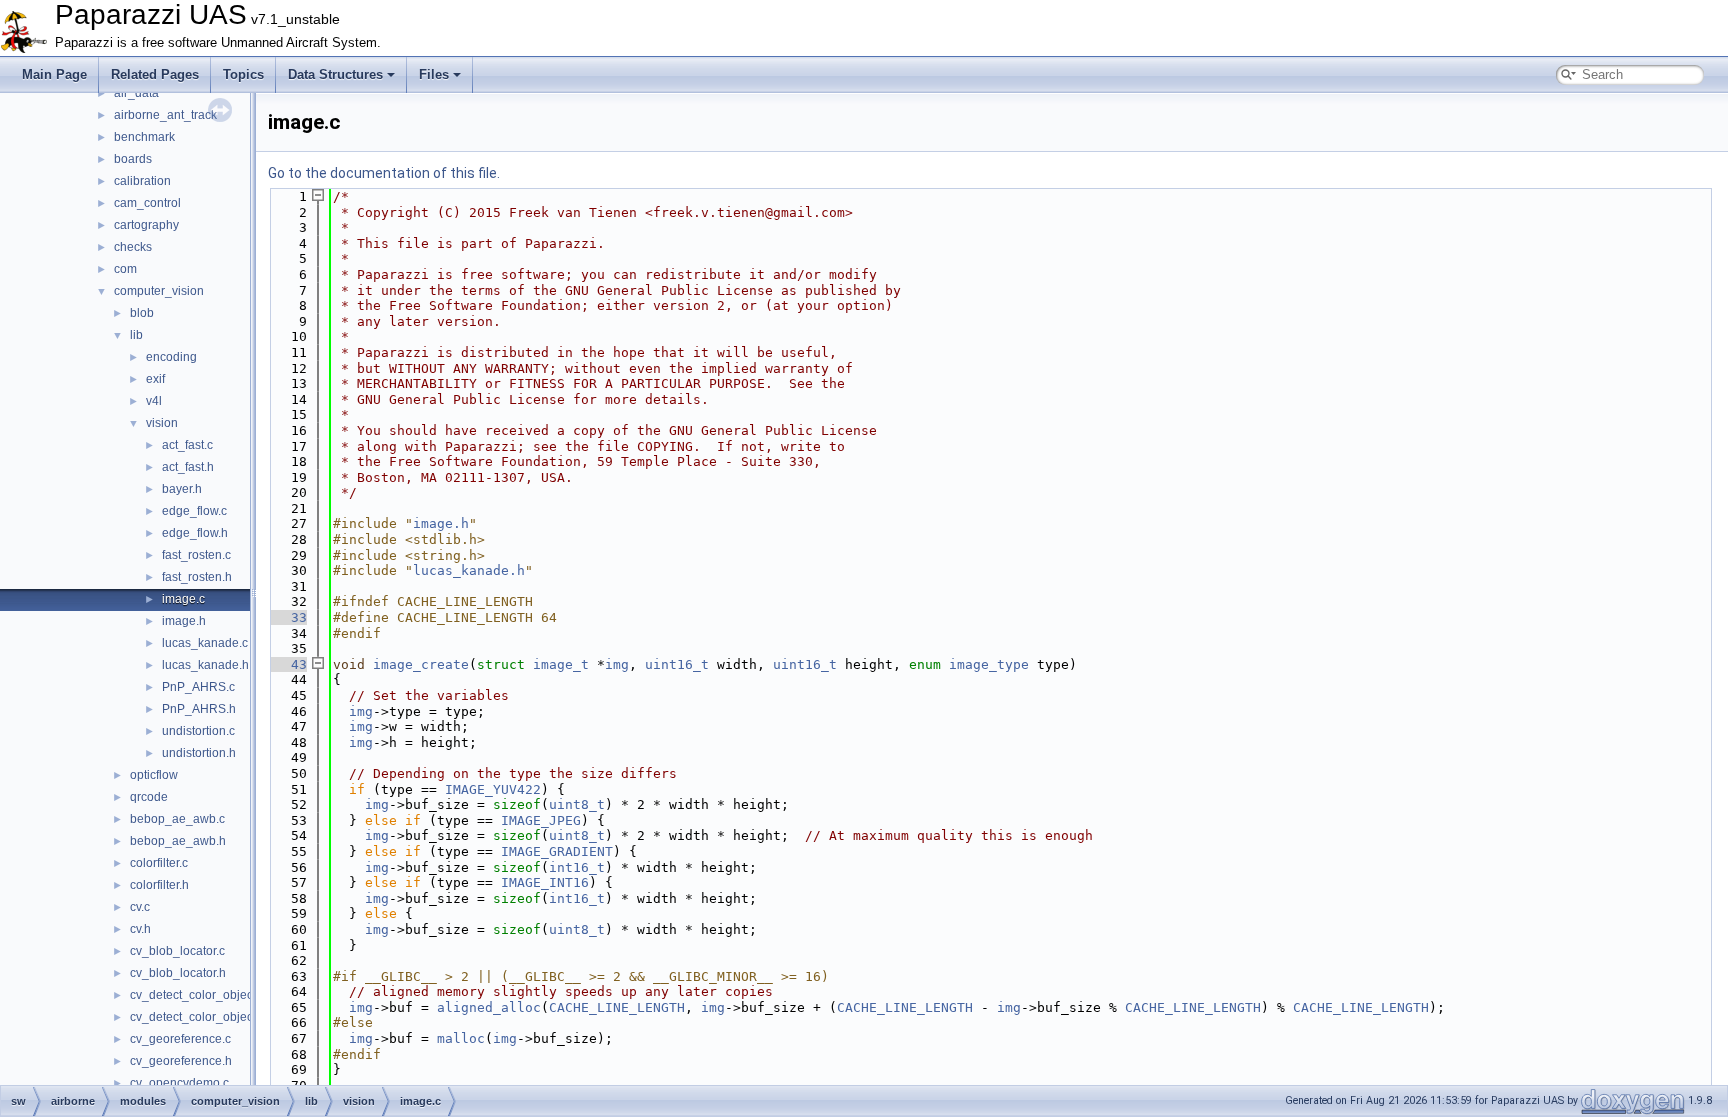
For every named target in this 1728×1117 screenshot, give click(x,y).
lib (136, 335)
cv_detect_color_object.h (198, 1017)
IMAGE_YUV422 (493, 789)
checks (133, 247)
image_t (561, 664)
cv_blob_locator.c (177, 951)
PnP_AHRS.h (199, 709)
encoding (171, 357)
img (617, 664)
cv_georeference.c (180, 1039)
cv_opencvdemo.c (179, 1083)
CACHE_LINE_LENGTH (617, 1007)
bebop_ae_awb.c (177, 819)
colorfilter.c (159, 863)
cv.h (140, 929)
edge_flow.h (195, 533)
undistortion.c (198, 731)
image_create (421, 664)
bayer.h (182, 489)
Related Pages (155, 74)
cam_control (147, 203)
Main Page (54, 74)
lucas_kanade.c (205, 643)
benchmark (144, 137)
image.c (183, 599)
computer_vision (159, 291)
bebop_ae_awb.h (178, 841)
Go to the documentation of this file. (384, 173)
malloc (461, 1038)
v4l (154, 401)
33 (287, 617)
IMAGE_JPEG (541, 820)
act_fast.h (188, 467)
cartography (146, 225)
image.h (184, 621)
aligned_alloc (489, 1007)
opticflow (154, 775)
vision (162, 423)
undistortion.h (199, 753)
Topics (243, 74)
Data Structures (335, 74)
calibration (142, 181)
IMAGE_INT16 (545, 882)
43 (287, 664)
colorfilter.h (159, 885)
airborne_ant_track (165, 115)
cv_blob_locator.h (178, 973)
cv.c (140, 907)
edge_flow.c (194, 511)
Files (434, 74)
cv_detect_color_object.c (197, 995)
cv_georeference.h (181, 1061)
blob (142, 313)
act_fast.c (187, 445)
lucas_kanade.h (205, 665)
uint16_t (677, 664)
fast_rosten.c (196, 555)
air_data (136, 93)
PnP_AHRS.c (198, 687)
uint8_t (577, 804)
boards (133, 159)
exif (155, 379)
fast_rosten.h (197, 577)
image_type (989, 664)
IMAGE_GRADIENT (557, 851)
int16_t (577, 867)
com (125, 269)
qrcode (149, 797)
